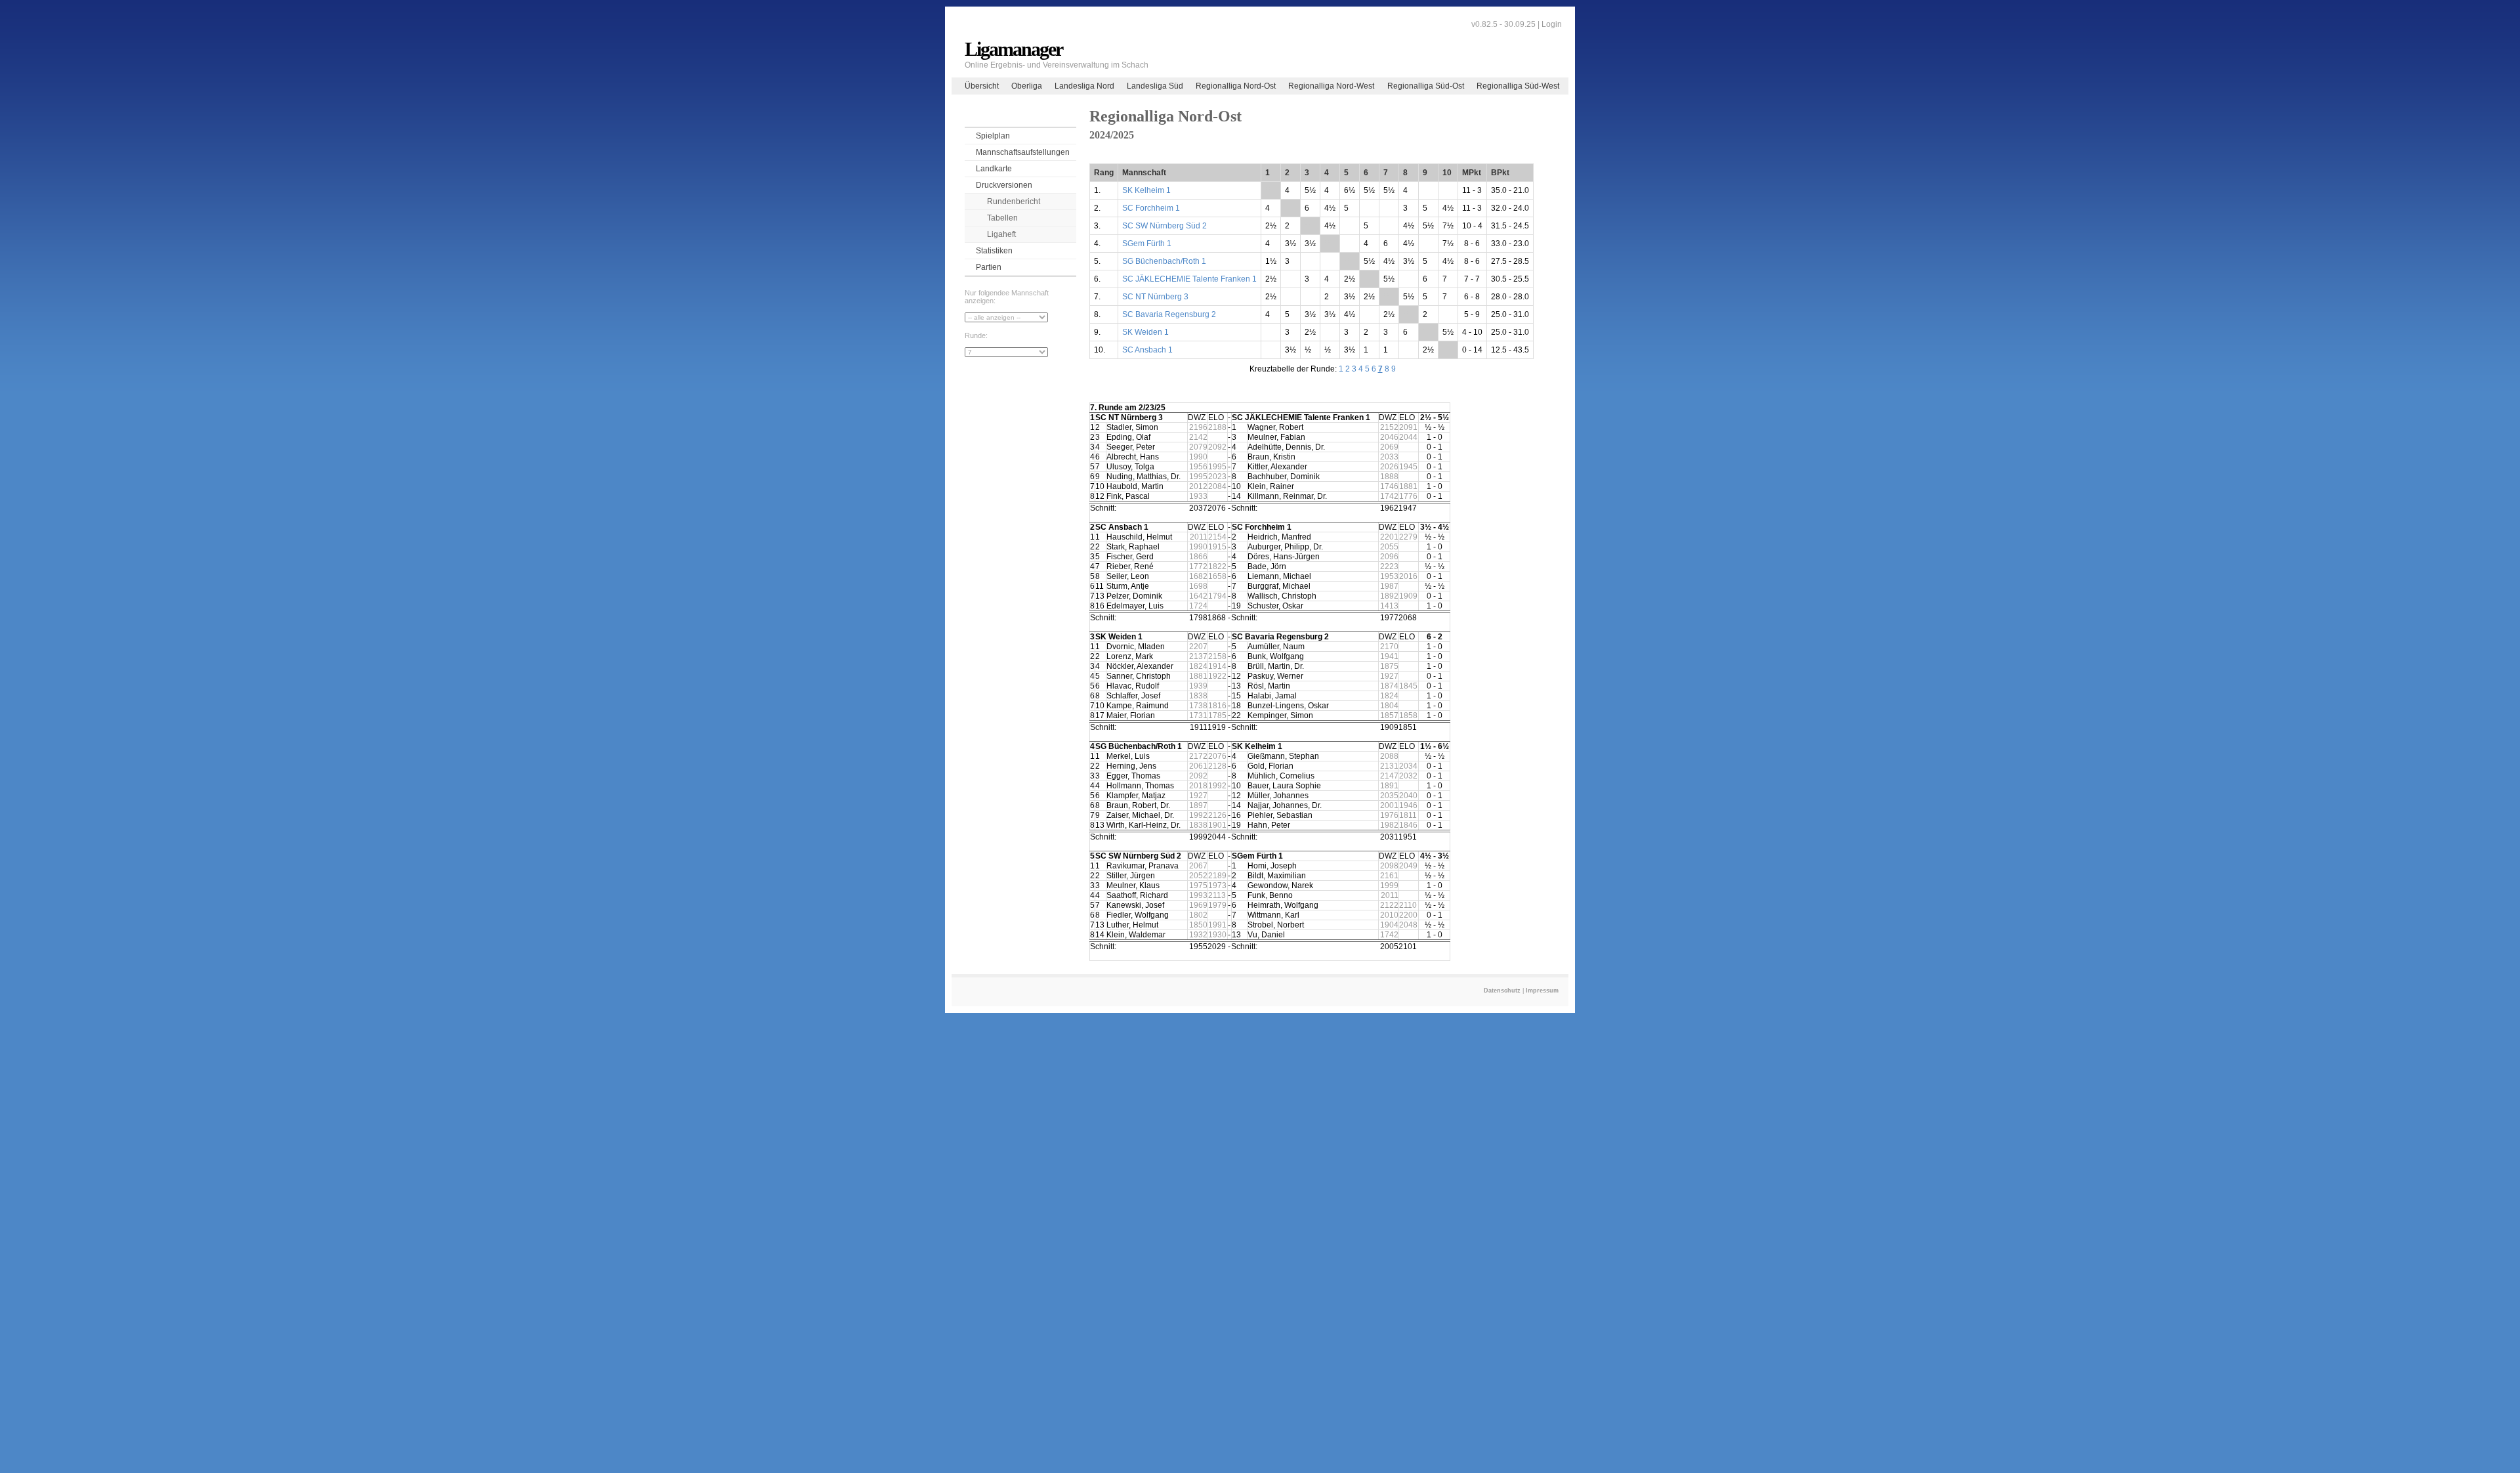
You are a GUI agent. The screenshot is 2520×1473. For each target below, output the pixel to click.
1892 (1389, 596)
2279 (1408, 537)
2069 (1389, 447)
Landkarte (994, 169)
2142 (1198, 437)
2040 (1408, 796)
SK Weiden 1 (1145, 332)
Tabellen (1002, 218)
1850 (1198, 925)
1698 (1198, 586)
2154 (1217, 537)
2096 (1389, 557)
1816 (1217, 706)
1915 (1217, 547)
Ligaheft (1001, 234)
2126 (1217, 815)
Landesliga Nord (1084, 86)
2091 (1408, 427)
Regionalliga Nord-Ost (1236, 86)
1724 (1198, 606)
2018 (1198, 786)
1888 (1389, 477)
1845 (1408, 686)
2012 (1198, 486)
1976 (1389, 815)
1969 (1198, 905)
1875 (1389, 666)
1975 (1198, 886)
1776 (1408, 496)
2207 (1198, 647)
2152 (1389, 427)
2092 (1217, 447)
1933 (1198, 496)
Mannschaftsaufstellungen (1023, 152)
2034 (1408, 766)
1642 (1198, 596)
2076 (1217, 756)
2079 (1198, 447)
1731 (1198, 715)
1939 (1198, 686)
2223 (1389, 566)
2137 (1198, 656)
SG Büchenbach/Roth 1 (1164, 261)
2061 (1198, 766)
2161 (1389, 876)
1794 (1217, 596)
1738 (1198, 706)
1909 (1408, 596)
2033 (1389, 457)
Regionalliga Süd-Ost (1426, 86)
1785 (1217, 715)
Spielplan (993, 136)
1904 (1389, 925)
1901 (1217, 825)
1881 (1408, 486)
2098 (1389, 866)
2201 (1389, 537)
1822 (1217, 566)
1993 (1198, 895)
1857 (1389, 715)
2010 (1389, 915)
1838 (1198, 696)
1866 (1198, 557)
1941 (1389, 656)
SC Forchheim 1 (1151, 208)
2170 (1389, 647)
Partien (989, 267)
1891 (1389, 786)
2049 (1408, 866)
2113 (1217, 895)
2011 (1199, 537)
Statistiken (994, 251)
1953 (1389, 576)
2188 (1217, 427)
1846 (1408, 825)
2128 (1217, 766)
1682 (1198, 576)
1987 (1389, 586)
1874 (1389, 686)
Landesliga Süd (1155, 86)
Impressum (1542, 991)
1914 (1217, 666)
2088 (1389, 756)
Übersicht (982, 86)
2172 (1198, 756)
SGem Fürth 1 (1147, 244)
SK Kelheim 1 (1146, 190)
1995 (1217, 467)
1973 (1217, 886)
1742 (1389, 496)
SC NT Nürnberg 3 (1155, 297)
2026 (1389, 467)
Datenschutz (1502, 991)
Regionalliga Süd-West (1518, 86)
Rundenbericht (1014, 202)
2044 (1408, 437)
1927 (1389, 676)
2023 (1217, 477)
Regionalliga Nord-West (1331, 86)
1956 (1198, 467)
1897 (1198, 805)
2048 (1408, 925)
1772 (1198, 566)
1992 (1217, 786)
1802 (1198, 915)
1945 (1408, 467)
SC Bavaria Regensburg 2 (1169, 314)
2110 (1408, 905)
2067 (1198, 866)
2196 (1198, 427)
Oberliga (1027, 86)
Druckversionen (1004, 185)
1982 (1389, 825)
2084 (1217, 486)
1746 (1389, 486)
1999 (1389, 886)
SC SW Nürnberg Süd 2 (1165, 226)
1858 (1408, 715)
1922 (1217, 676)
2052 (1198, 876)
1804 (1389, 706)
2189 (1217, 876)
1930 (1217, 935)
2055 (1389, 547)
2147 (1389, 776)
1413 (1389, 606)
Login (1552, 24)
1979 (1217, 905)
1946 (1408, 805)
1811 (1408, 815)
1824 (1198, 666)
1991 (1217, 925)
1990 (1198, 457)
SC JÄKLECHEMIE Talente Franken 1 (1189, 279)
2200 (1408, 915)
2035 (1389, 796)
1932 (1198, 935)
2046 (1389, 437)
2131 (1389, 766)
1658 (1217, 576)
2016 (1408, 576)
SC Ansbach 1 (1147, 350)
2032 (1408, 776)
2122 (1389, 905)
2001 (1389, 805)
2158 (1217, 656)
